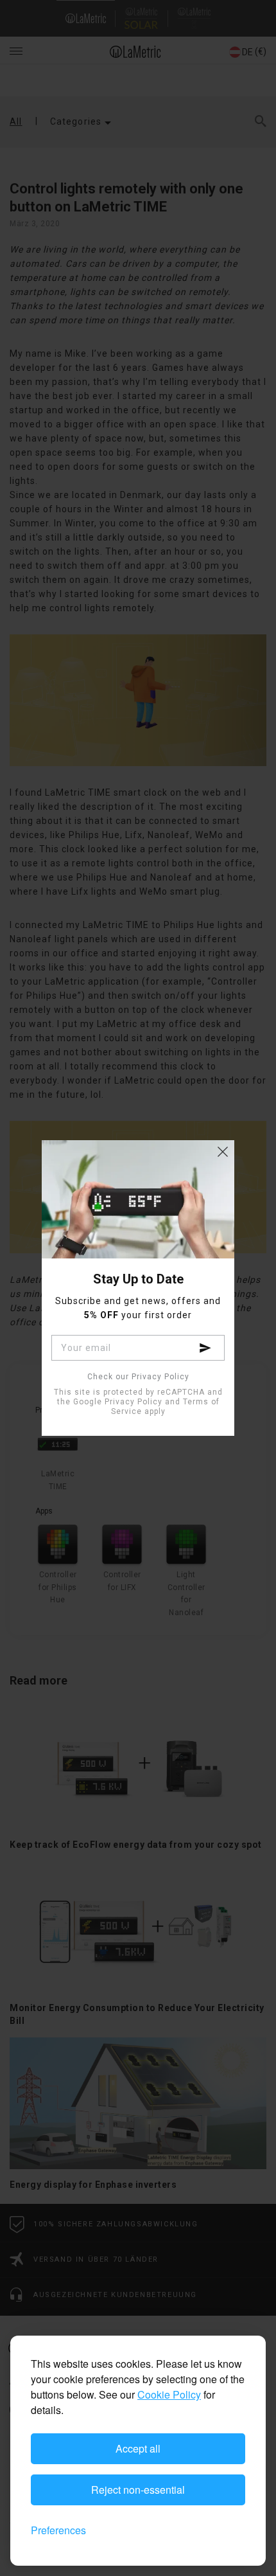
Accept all (138, 2448)
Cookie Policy (169, 2394)
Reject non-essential (138, 2490)
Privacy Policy (134, 1402)
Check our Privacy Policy (138, 1377)
